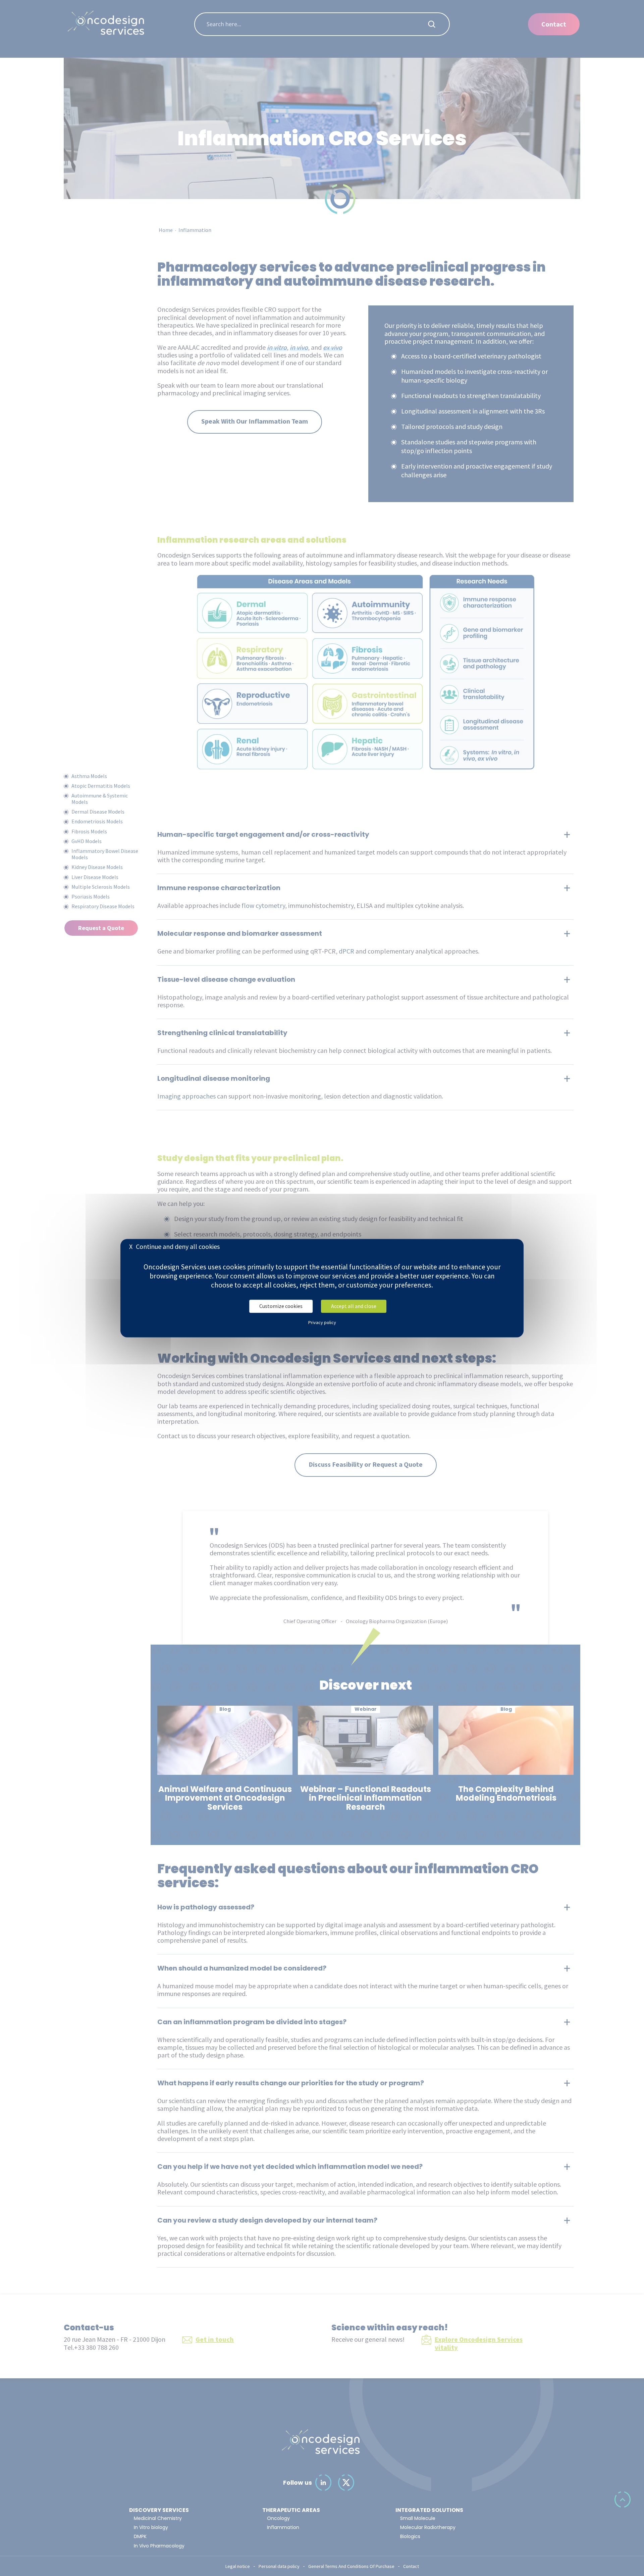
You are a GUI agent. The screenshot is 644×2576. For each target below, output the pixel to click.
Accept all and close (354, 1306)
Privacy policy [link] (322, 1322)
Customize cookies (281, 1306)
